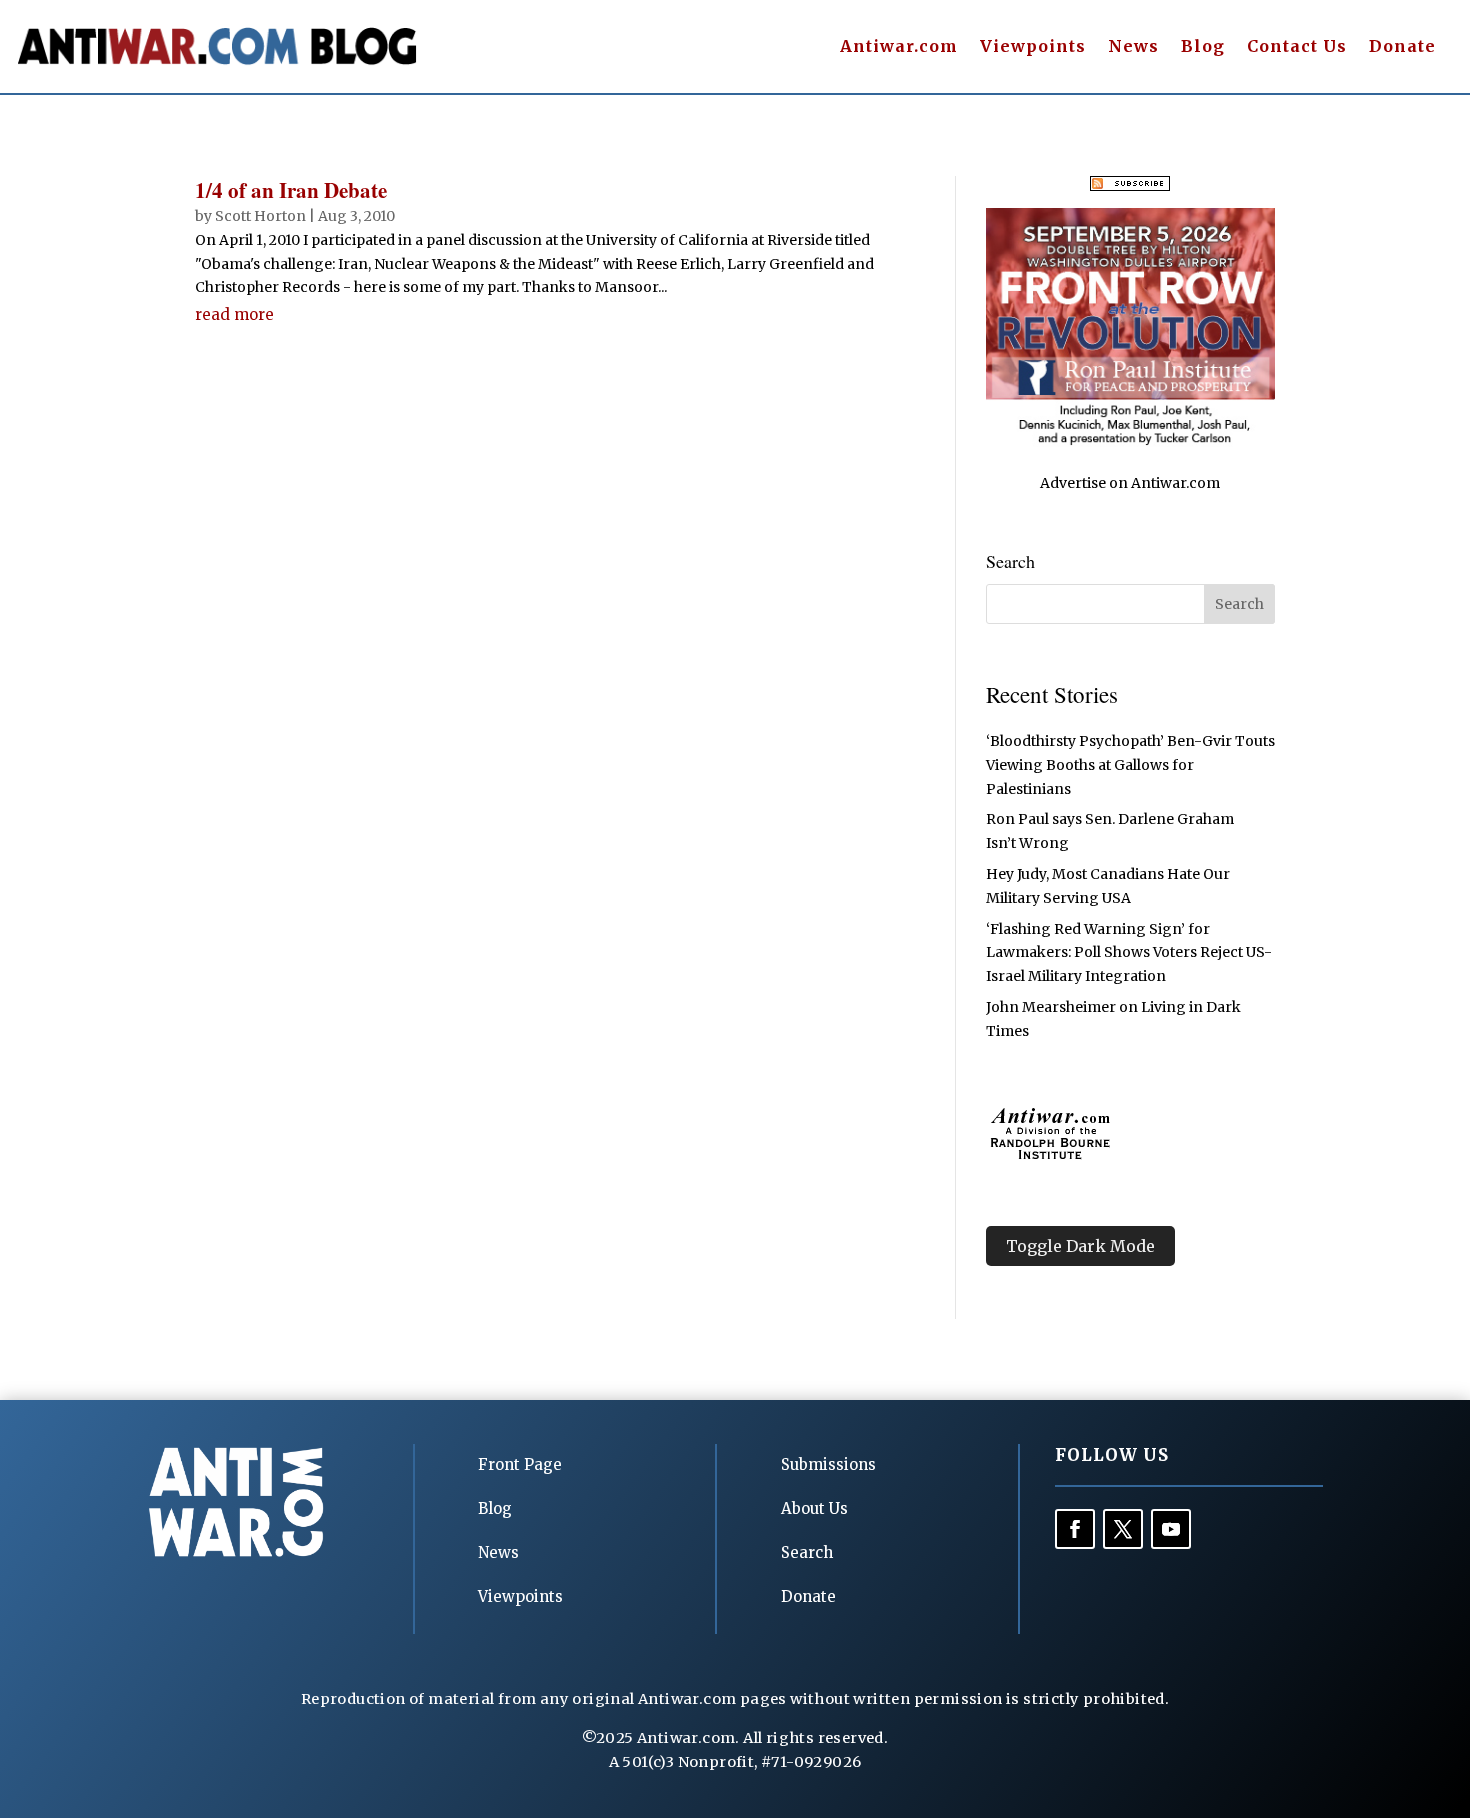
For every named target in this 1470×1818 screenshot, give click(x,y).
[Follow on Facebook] (1075, 1529)
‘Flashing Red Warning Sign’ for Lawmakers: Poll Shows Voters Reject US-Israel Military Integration (1129, 953)
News (1133, 47)
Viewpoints (1033, 47)
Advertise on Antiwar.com (1130, 483)
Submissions (828, 1464)
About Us (814, 1508)
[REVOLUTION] (1130, 442)
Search (807, 1552)
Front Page (520, 1464)
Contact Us (1297, 47)
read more (234, 314)
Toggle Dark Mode (1080, 1246)
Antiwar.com (899, 47)
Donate (1402, 47)
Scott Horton (260, 216)
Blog (1203, 47)
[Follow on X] (1123, 1529)
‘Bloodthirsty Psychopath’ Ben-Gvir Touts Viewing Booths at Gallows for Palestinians (1130, 765)
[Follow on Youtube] (1171, 1529)
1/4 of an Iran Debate (291, 190)
